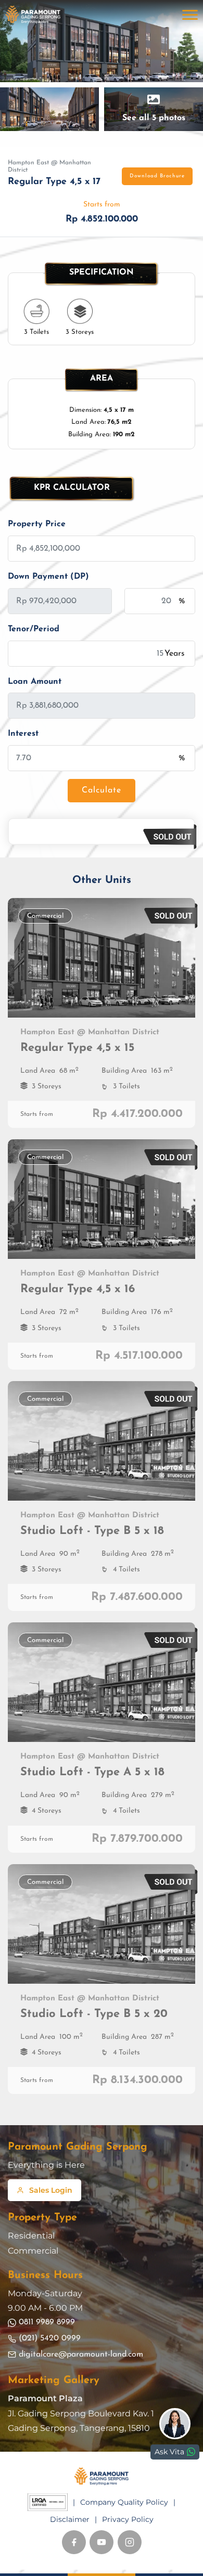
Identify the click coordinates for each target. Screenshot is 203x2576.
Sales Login (51, 2190)
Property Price (37, 524)
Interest (23, 734)
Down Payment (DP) (48, 577)
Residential (31, 2236)
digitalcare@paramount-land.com (81, 2354)
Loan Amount (35, 682)
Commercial (33, 2251)
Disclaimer (70, 2519)
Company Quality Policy (124, 2502)
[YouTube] (102, 2542)
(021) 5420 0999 (50, 2338)
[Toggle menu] (190, 15)
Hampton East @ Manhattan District (49, 166)
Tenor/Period (34, 629)
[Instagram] (130, 2542)
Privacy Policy (128, 2519)
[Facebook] (74, 2542)
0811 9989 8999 (47, 2322)
